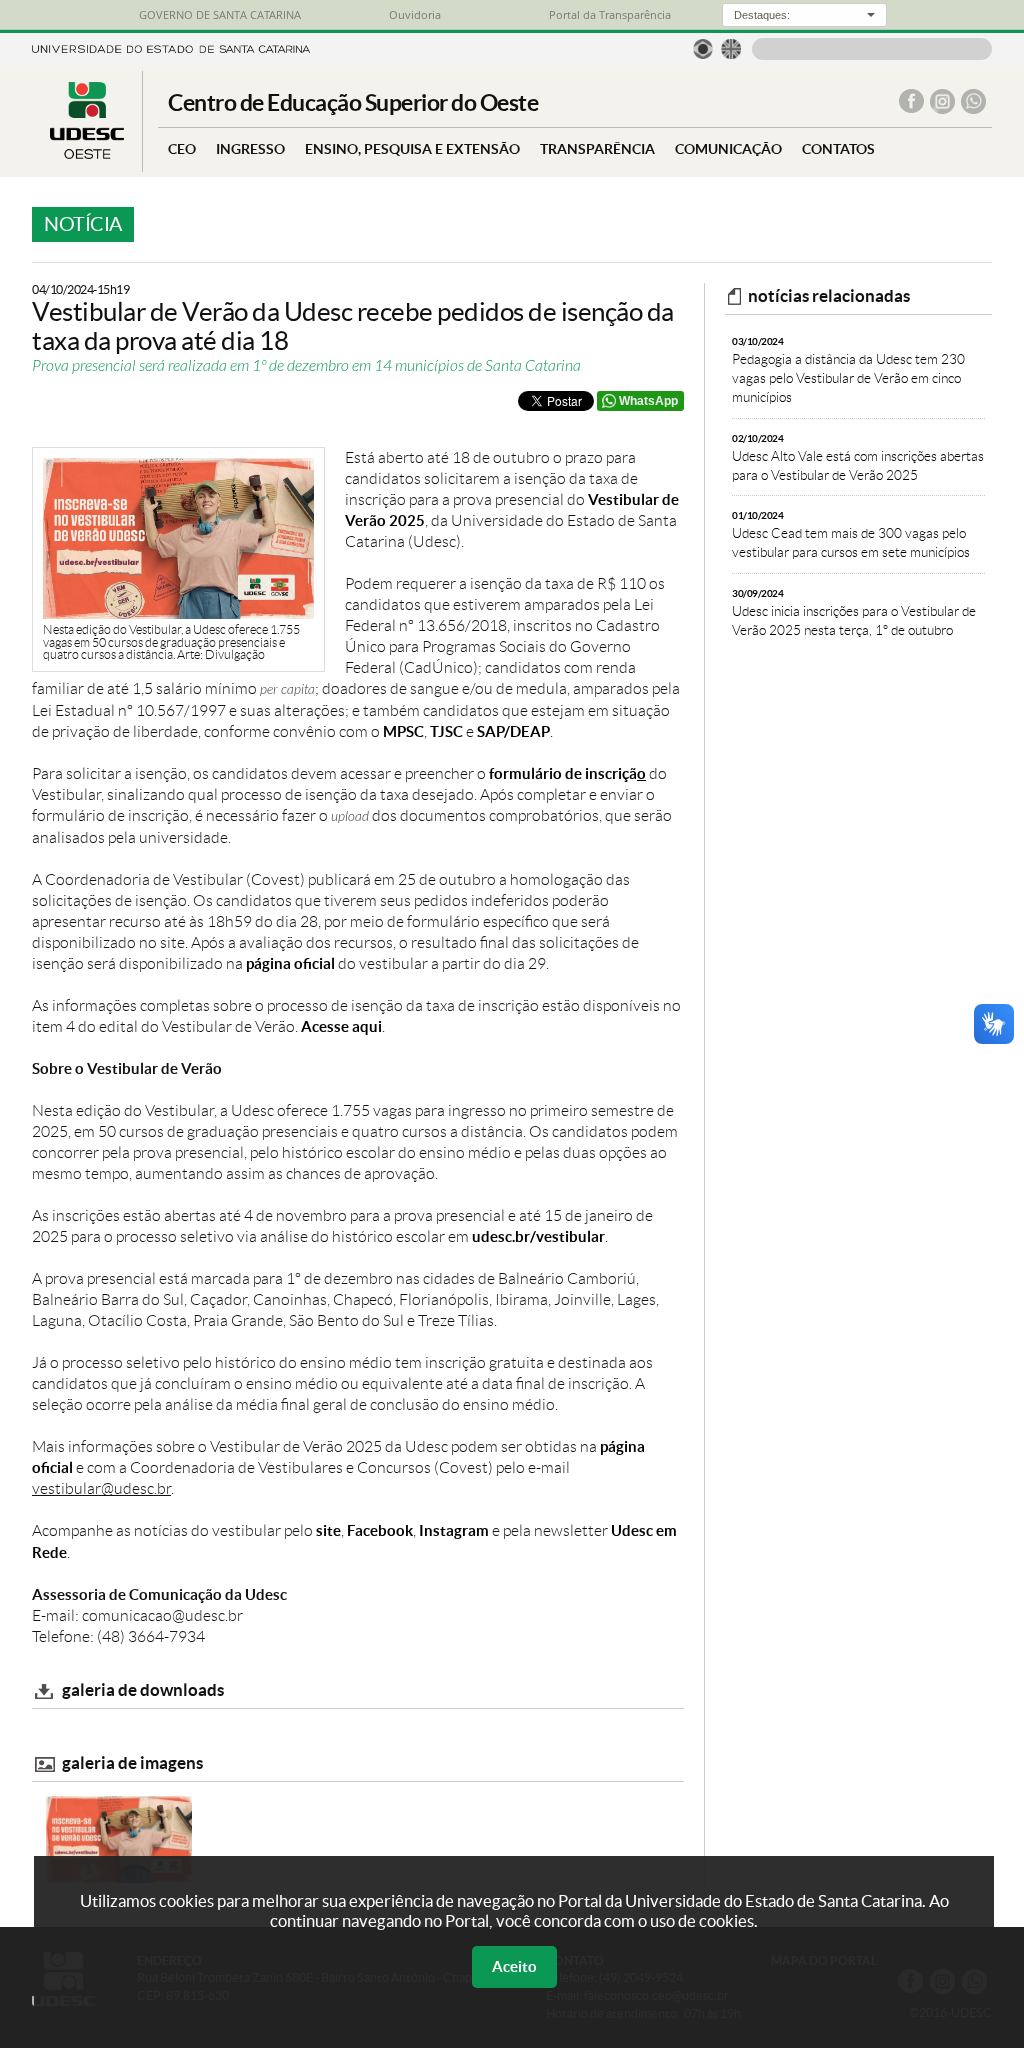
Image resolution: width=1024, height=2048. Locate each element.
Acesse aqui (341, 1026)
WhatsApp (648, 401)
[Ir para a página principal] (87, 153)
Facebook (380, 1530)
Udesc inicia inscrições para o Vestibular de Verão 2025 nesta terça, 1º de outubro (854, 612)
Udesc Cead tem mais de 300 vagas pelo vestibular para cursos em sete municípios (851, 534)
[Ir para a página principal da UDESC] (171, 47)
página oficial (290, 963)
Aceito (514, 1966)
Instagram (454, 1530)
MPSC (403, 731)
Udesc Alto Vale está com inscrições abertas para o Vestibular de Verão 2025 (858, 457)
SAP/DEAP (513, 731)
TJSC (446, 731)
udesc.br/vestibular (538, 1236)
